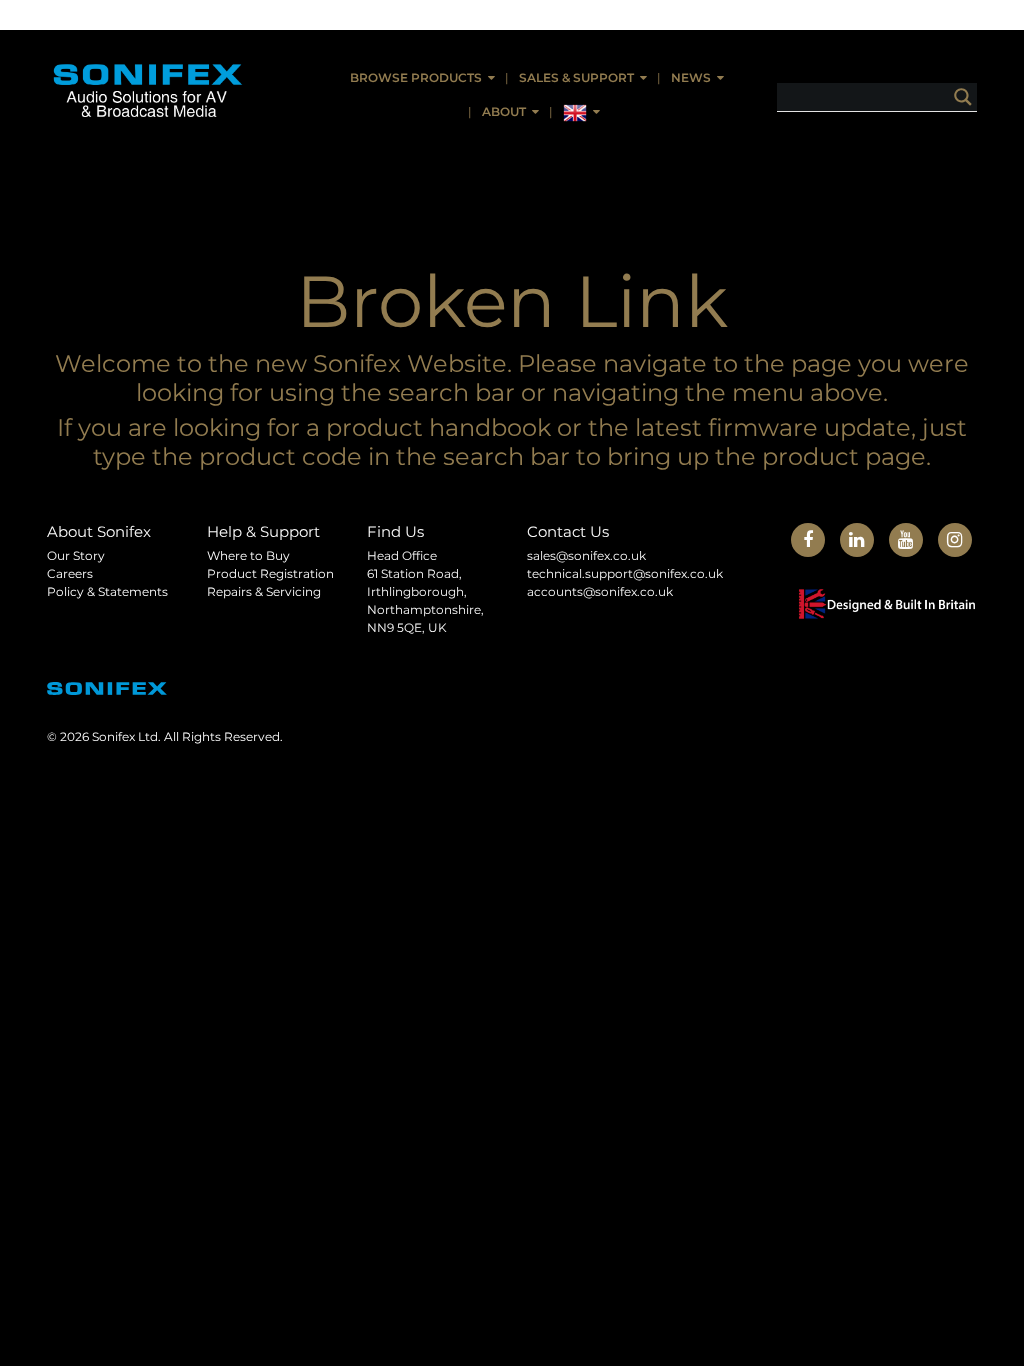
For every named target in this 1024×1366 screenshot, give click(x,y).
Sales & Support (576, 77)
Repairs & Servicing (264, 591)
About (504, 111)
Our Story (76, 555)
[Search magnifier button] (963, 97)
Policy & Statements (107, 591)
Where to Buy (248, 555)
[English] (581, 113)
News (691, 77)
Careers (70, 573)
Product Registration (270, 573)
